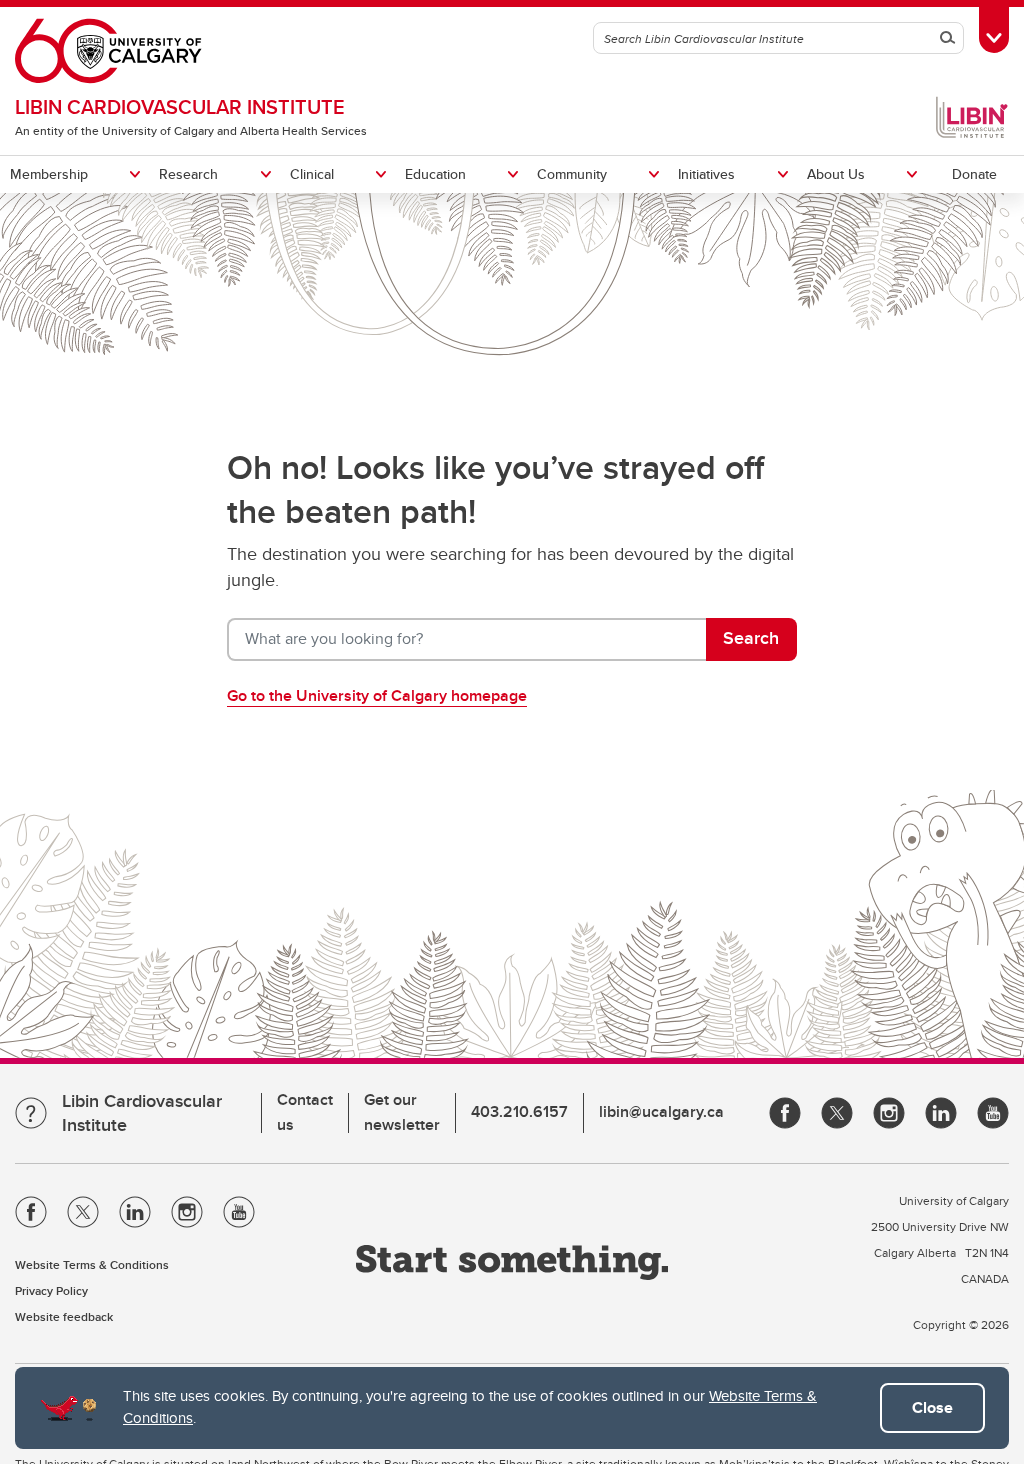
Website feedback (64, 1316)
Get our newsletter (402, 1112)
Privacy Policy (51, 1290)
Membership (49, 174)
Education (435, 174)
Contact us (305, 1112)
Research (188, 174)
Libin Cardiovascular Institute (180, 106)
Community (572, 174)
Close (932, 1407)
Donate (974, 174)
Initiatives (706, 174)
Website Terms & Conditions (92, 1264)
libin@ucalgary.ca (661, 1111)
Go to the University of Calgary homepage (377, 695)
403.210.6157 (519, 1111)
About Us (836, 174)
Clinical (312, 174)
